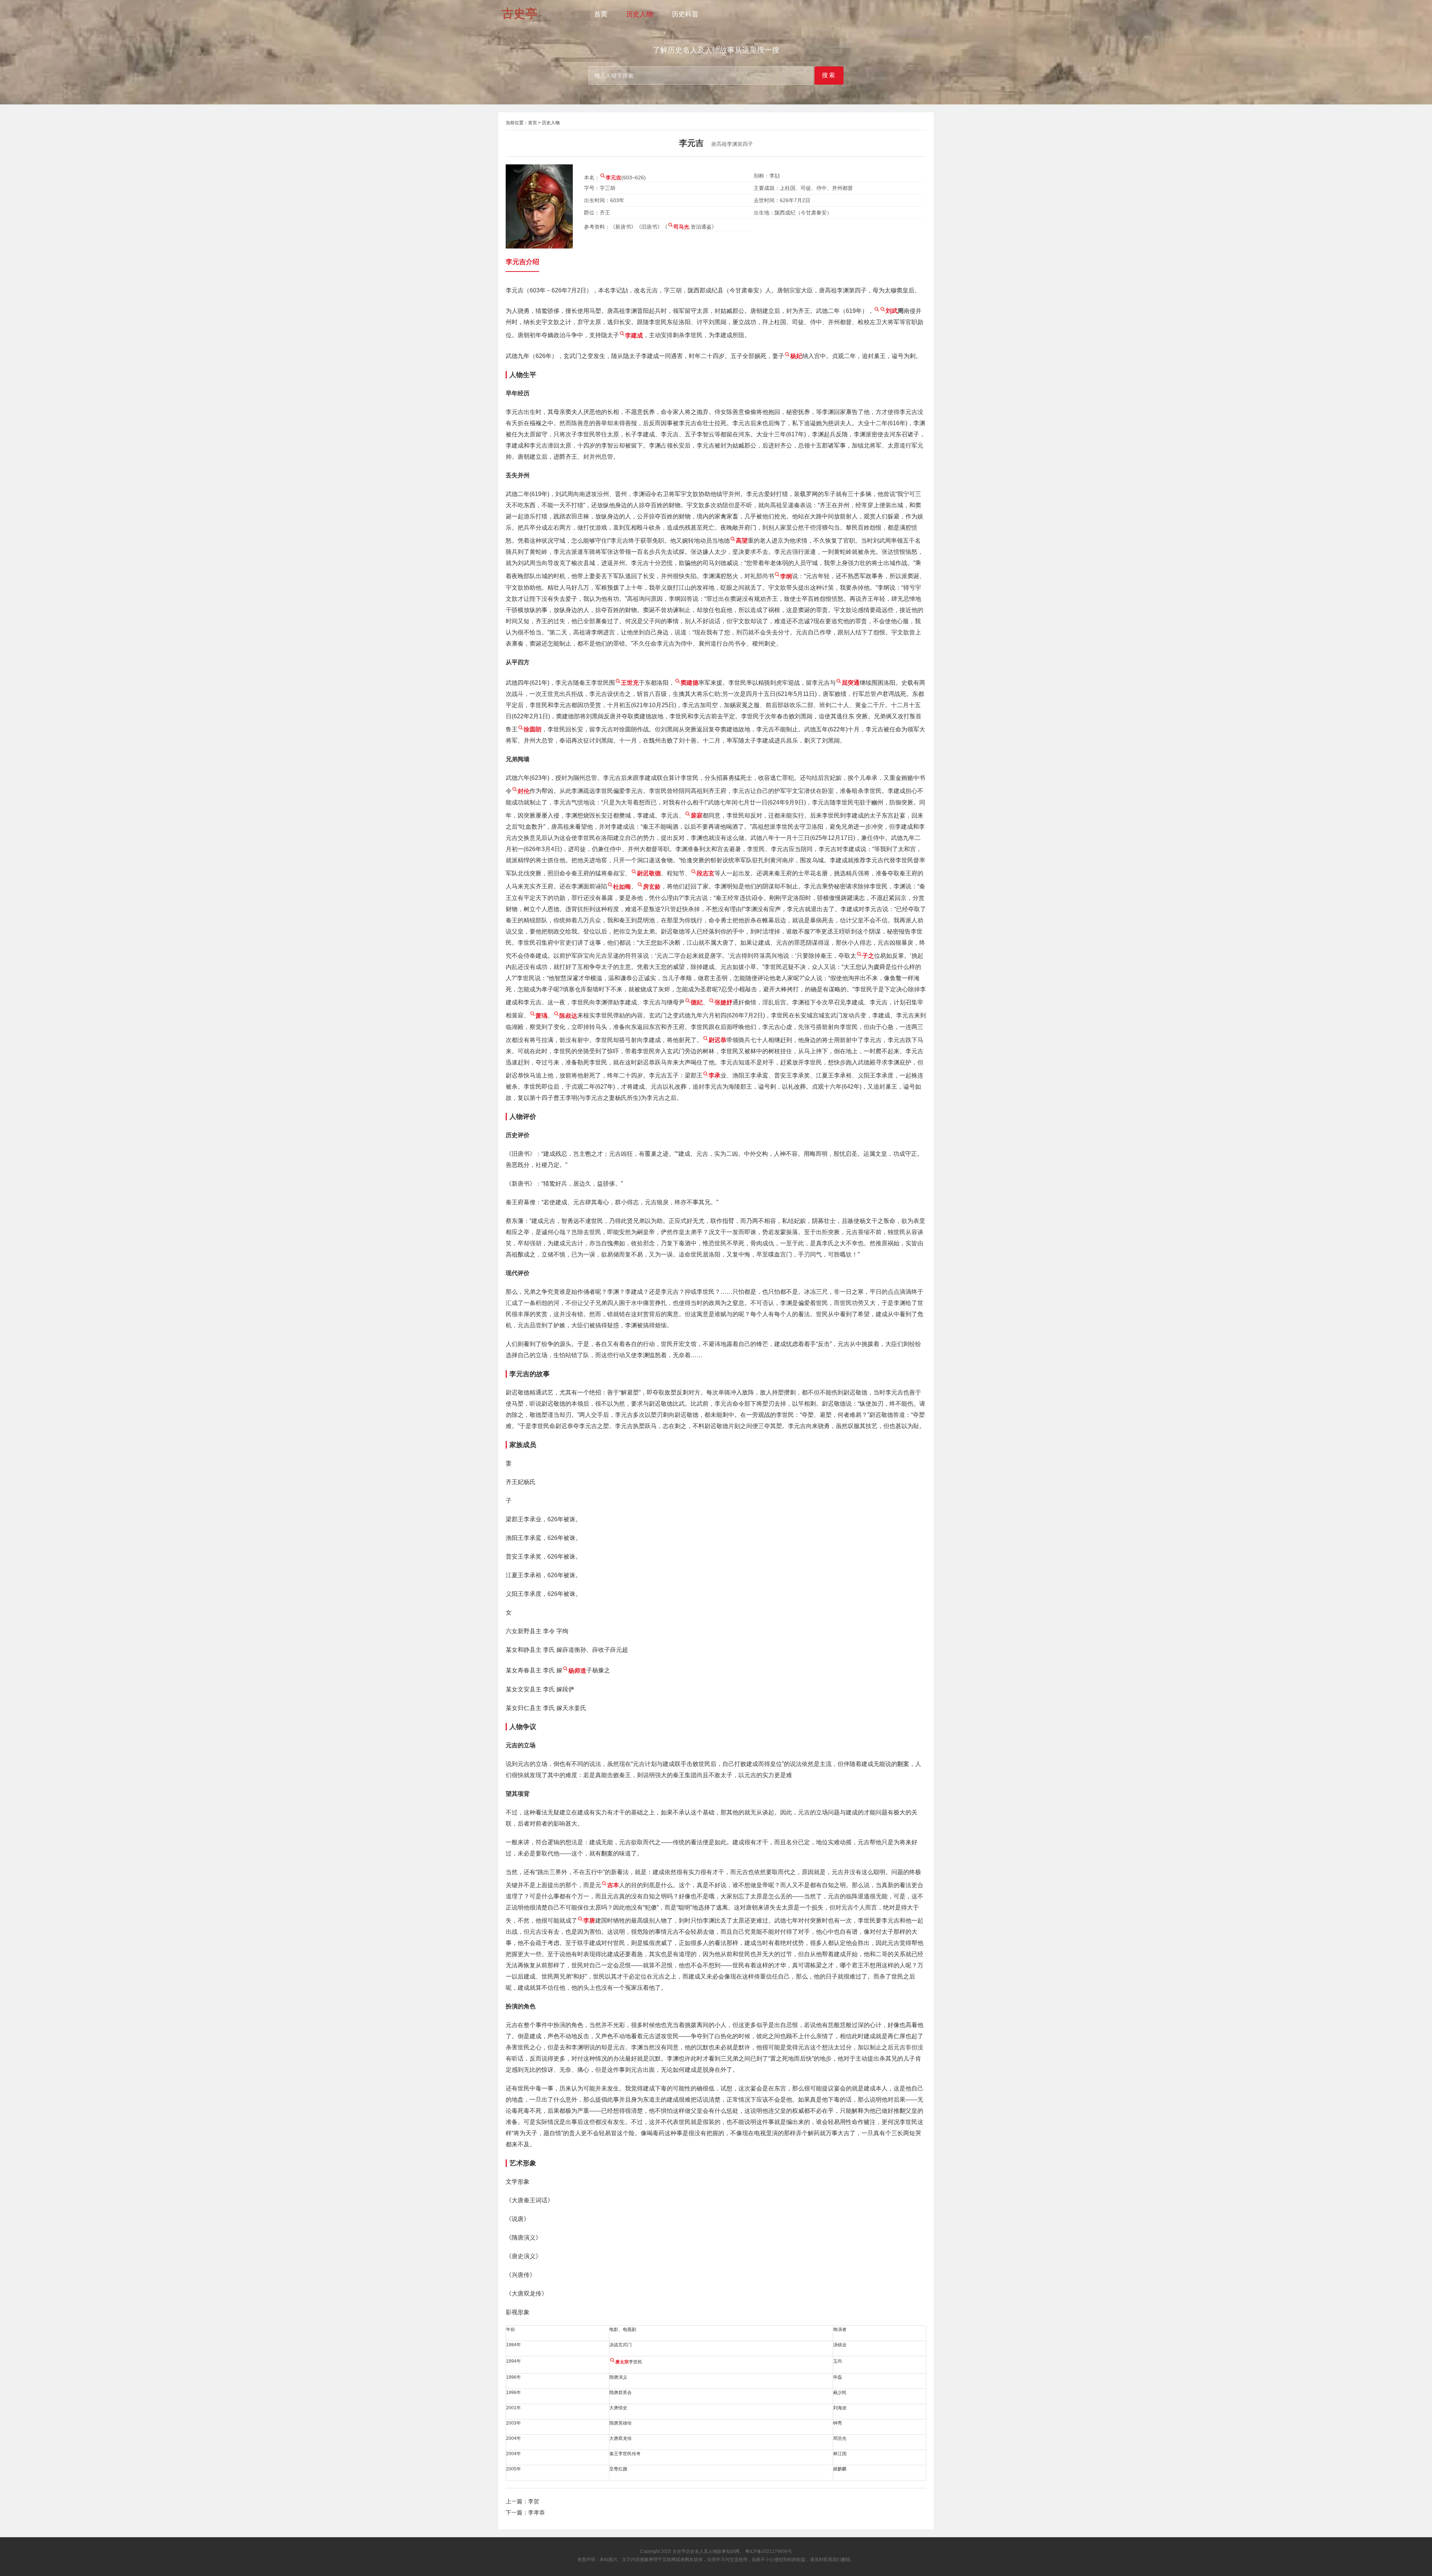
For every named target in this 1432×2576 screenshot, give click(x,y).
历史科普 (685, 14)
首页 (601, 14)
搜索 (829, 75)
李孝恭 (536, 2512)
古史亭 (679, 2551)
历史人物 (640, 14)
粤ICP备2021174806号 (769, 2551)
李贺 (534, 2501)
